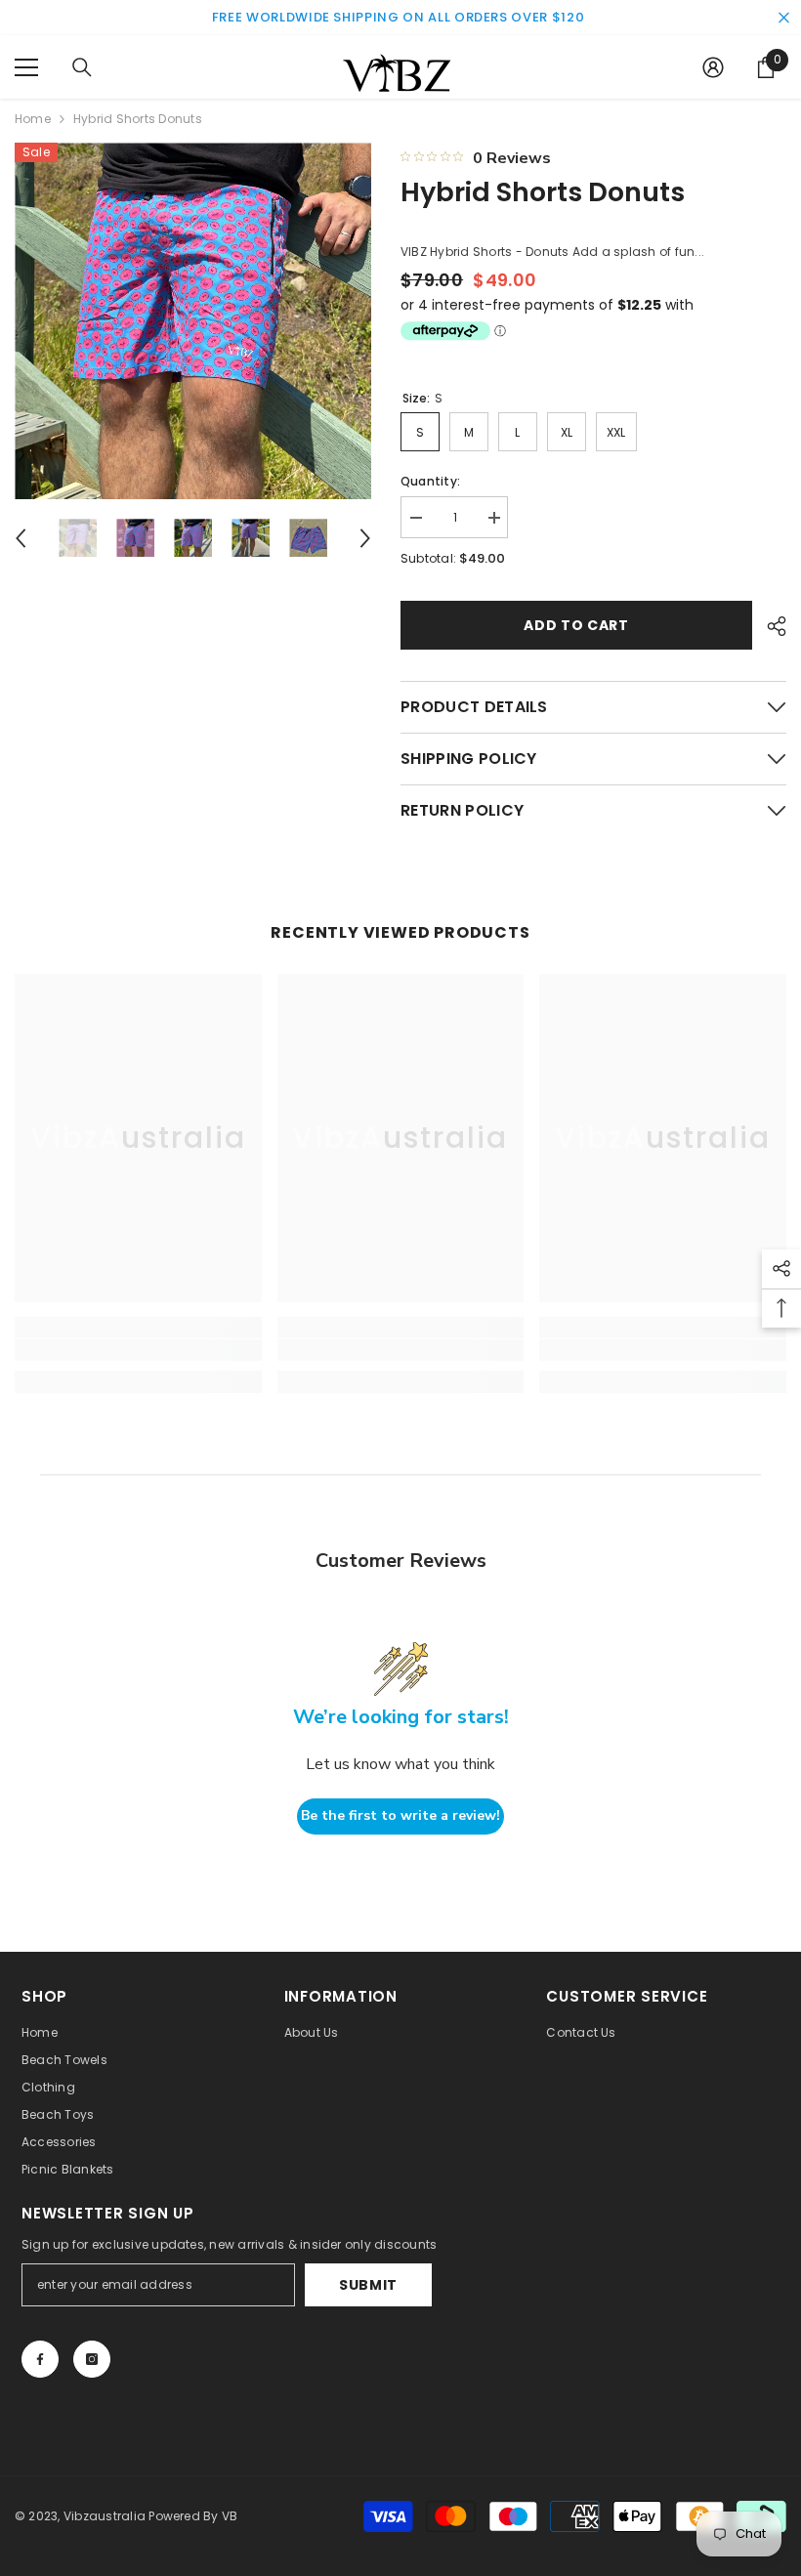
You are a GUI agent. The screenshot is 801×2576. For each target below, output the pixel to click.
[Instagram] (92, 2359)
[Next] (365, 538)
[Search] (82, 67)
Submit (368, 2285)
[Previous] (21, 538)
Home (33, 119)
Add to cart (576, 625)
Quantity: (430, 481)
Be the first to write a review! (400, 1816)
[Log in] (713, 67)
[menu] (26, 67)
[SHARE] (769, 626)
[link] (138, 1350)
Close (784, 18)
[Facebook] (40, 2359)
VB (230, 2516)
